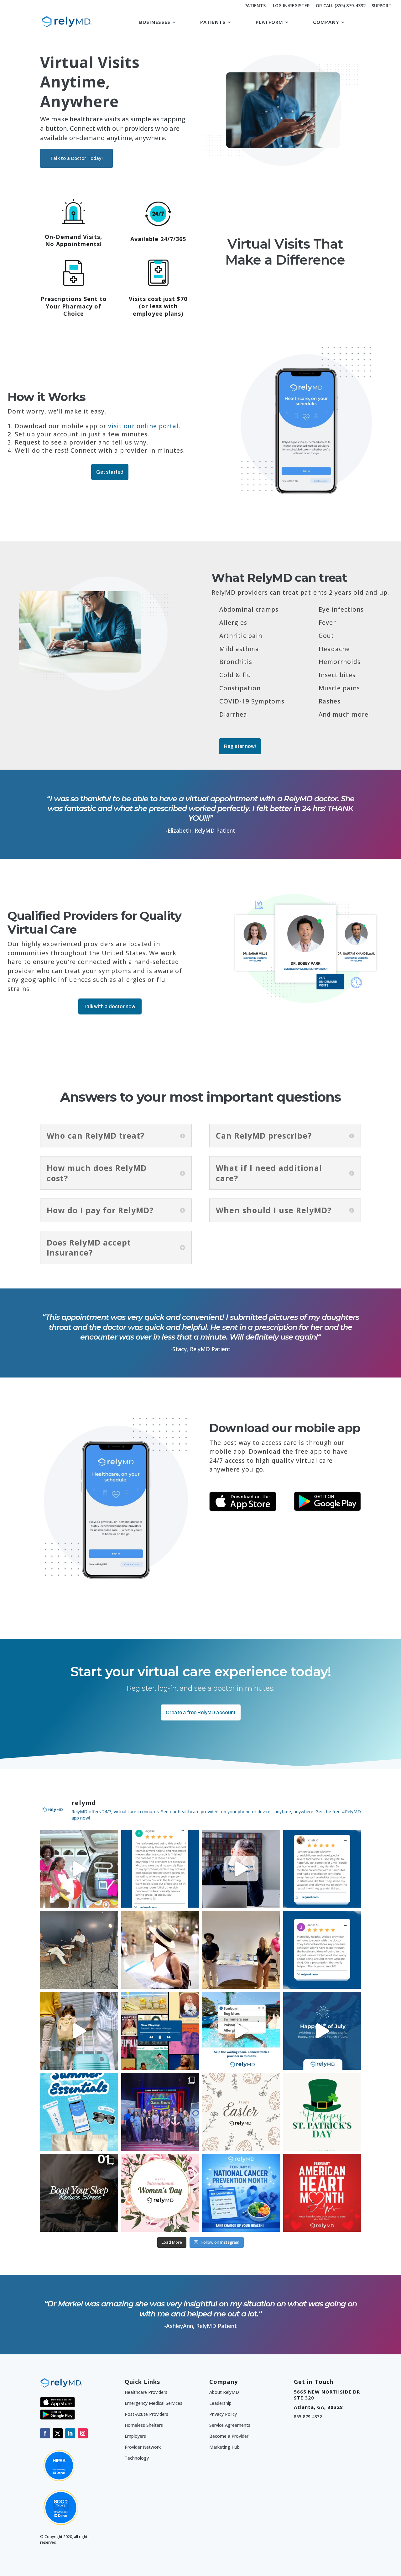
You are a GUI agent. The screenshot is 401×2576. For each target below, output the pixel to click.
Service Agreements (230, 2425)
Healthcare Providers (146, 2392)
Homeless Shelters (144, 2425)
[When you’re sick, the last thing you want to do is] (160, 1869)
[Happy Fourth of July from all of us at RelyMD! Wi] (322, 2031)
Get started (110, 472)
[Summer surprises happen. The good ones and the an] (79, 1869)
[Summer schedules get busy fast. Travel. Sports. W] (160, 1950)
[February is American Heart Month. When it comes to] (322, 2193)
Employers (135, 2436)
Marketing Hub (224, 2447)
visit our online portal (143, 426)
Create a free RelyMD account (201, 1712)
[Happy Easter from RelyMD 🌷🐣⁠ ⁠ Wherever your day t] (241, 2112)
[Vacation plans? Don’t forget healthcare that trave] (79, 2031)
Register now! (240, 746)
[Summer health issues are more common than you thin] (241, 2031)
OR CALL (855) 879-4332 (341, 6)
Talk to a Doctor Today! (76, 158)
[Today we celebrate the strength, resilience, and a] (160, 2193)
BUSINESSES (155, 22)
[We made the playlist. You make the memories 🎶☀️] (160, 2031)
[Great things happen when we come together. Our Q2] (160, 2112)
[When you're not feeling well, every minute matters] (322, 1950)
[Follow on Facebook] (45, 2433)
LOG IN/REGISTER (291, 6)
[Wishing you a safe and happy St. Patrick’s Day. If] (322, 2112)
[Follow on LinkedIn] (70, 2433)
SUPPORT (382, 6)
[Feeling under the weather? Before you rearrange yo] (241, 1869)
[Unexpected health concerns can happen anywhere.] (322, 1869)
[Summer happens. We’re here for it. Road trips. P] (79, 2112)
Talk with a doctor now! (110, 1006)
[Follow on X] (58, 2433)
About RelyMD (224, 2392)
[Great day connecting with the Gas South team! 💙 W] (241, 1950)
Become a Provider (229, 2436)
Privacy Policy (223, 2414)
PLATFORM (269, 22)
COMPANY (326, 22)
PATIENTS (213, 22)
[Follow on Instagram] (83, 2433)
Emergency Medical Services (154, 2403)
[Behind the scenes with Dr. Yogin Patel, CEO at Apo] (79, 1950)
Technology (137, 2458)
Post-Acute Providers (146, 2414)
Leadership (220, 2403)
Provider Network (143, 2447)
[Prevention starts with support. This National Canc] (241, 2193)
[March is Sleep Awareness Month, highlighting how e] (79, 2193)
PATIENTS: (256, 6)
